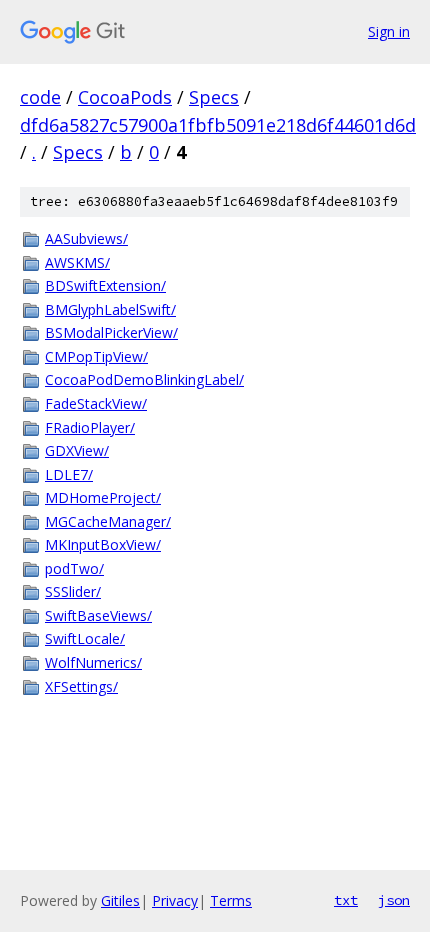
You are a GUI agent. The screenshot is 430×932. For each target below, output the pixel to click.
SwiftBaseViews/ (98, 615)
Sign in (389, 31)
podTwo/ (74, 568)
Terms (231, 900)
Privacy (175, 900)
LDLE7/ (69, 474)
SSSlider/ (73, 591)
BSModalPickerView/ (111, 332)
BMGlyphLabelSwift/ (110, 309)
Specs (214, 97)
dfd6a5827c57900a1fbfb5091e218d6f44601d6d (218, 125)
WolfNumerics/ (93, 662)
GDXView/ (77, 450)
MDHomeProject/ (103, 497)
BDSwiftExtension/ (105, 285)
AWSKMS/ (77, 262)
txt (346, 900)
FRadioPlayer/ (90, 427)
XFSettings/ (81, 686)
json (394, 900)
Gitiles (120, 900)
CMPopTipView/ (96, 356)
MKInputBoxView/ (103, 544)
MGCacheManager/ (108, 521)
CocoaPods (125, 97)
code (40, 97)
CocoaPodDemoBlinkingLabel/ (144, 379)
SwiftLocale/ (85, 638)
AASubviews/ (86, 238)
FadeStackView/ (96, 403)
